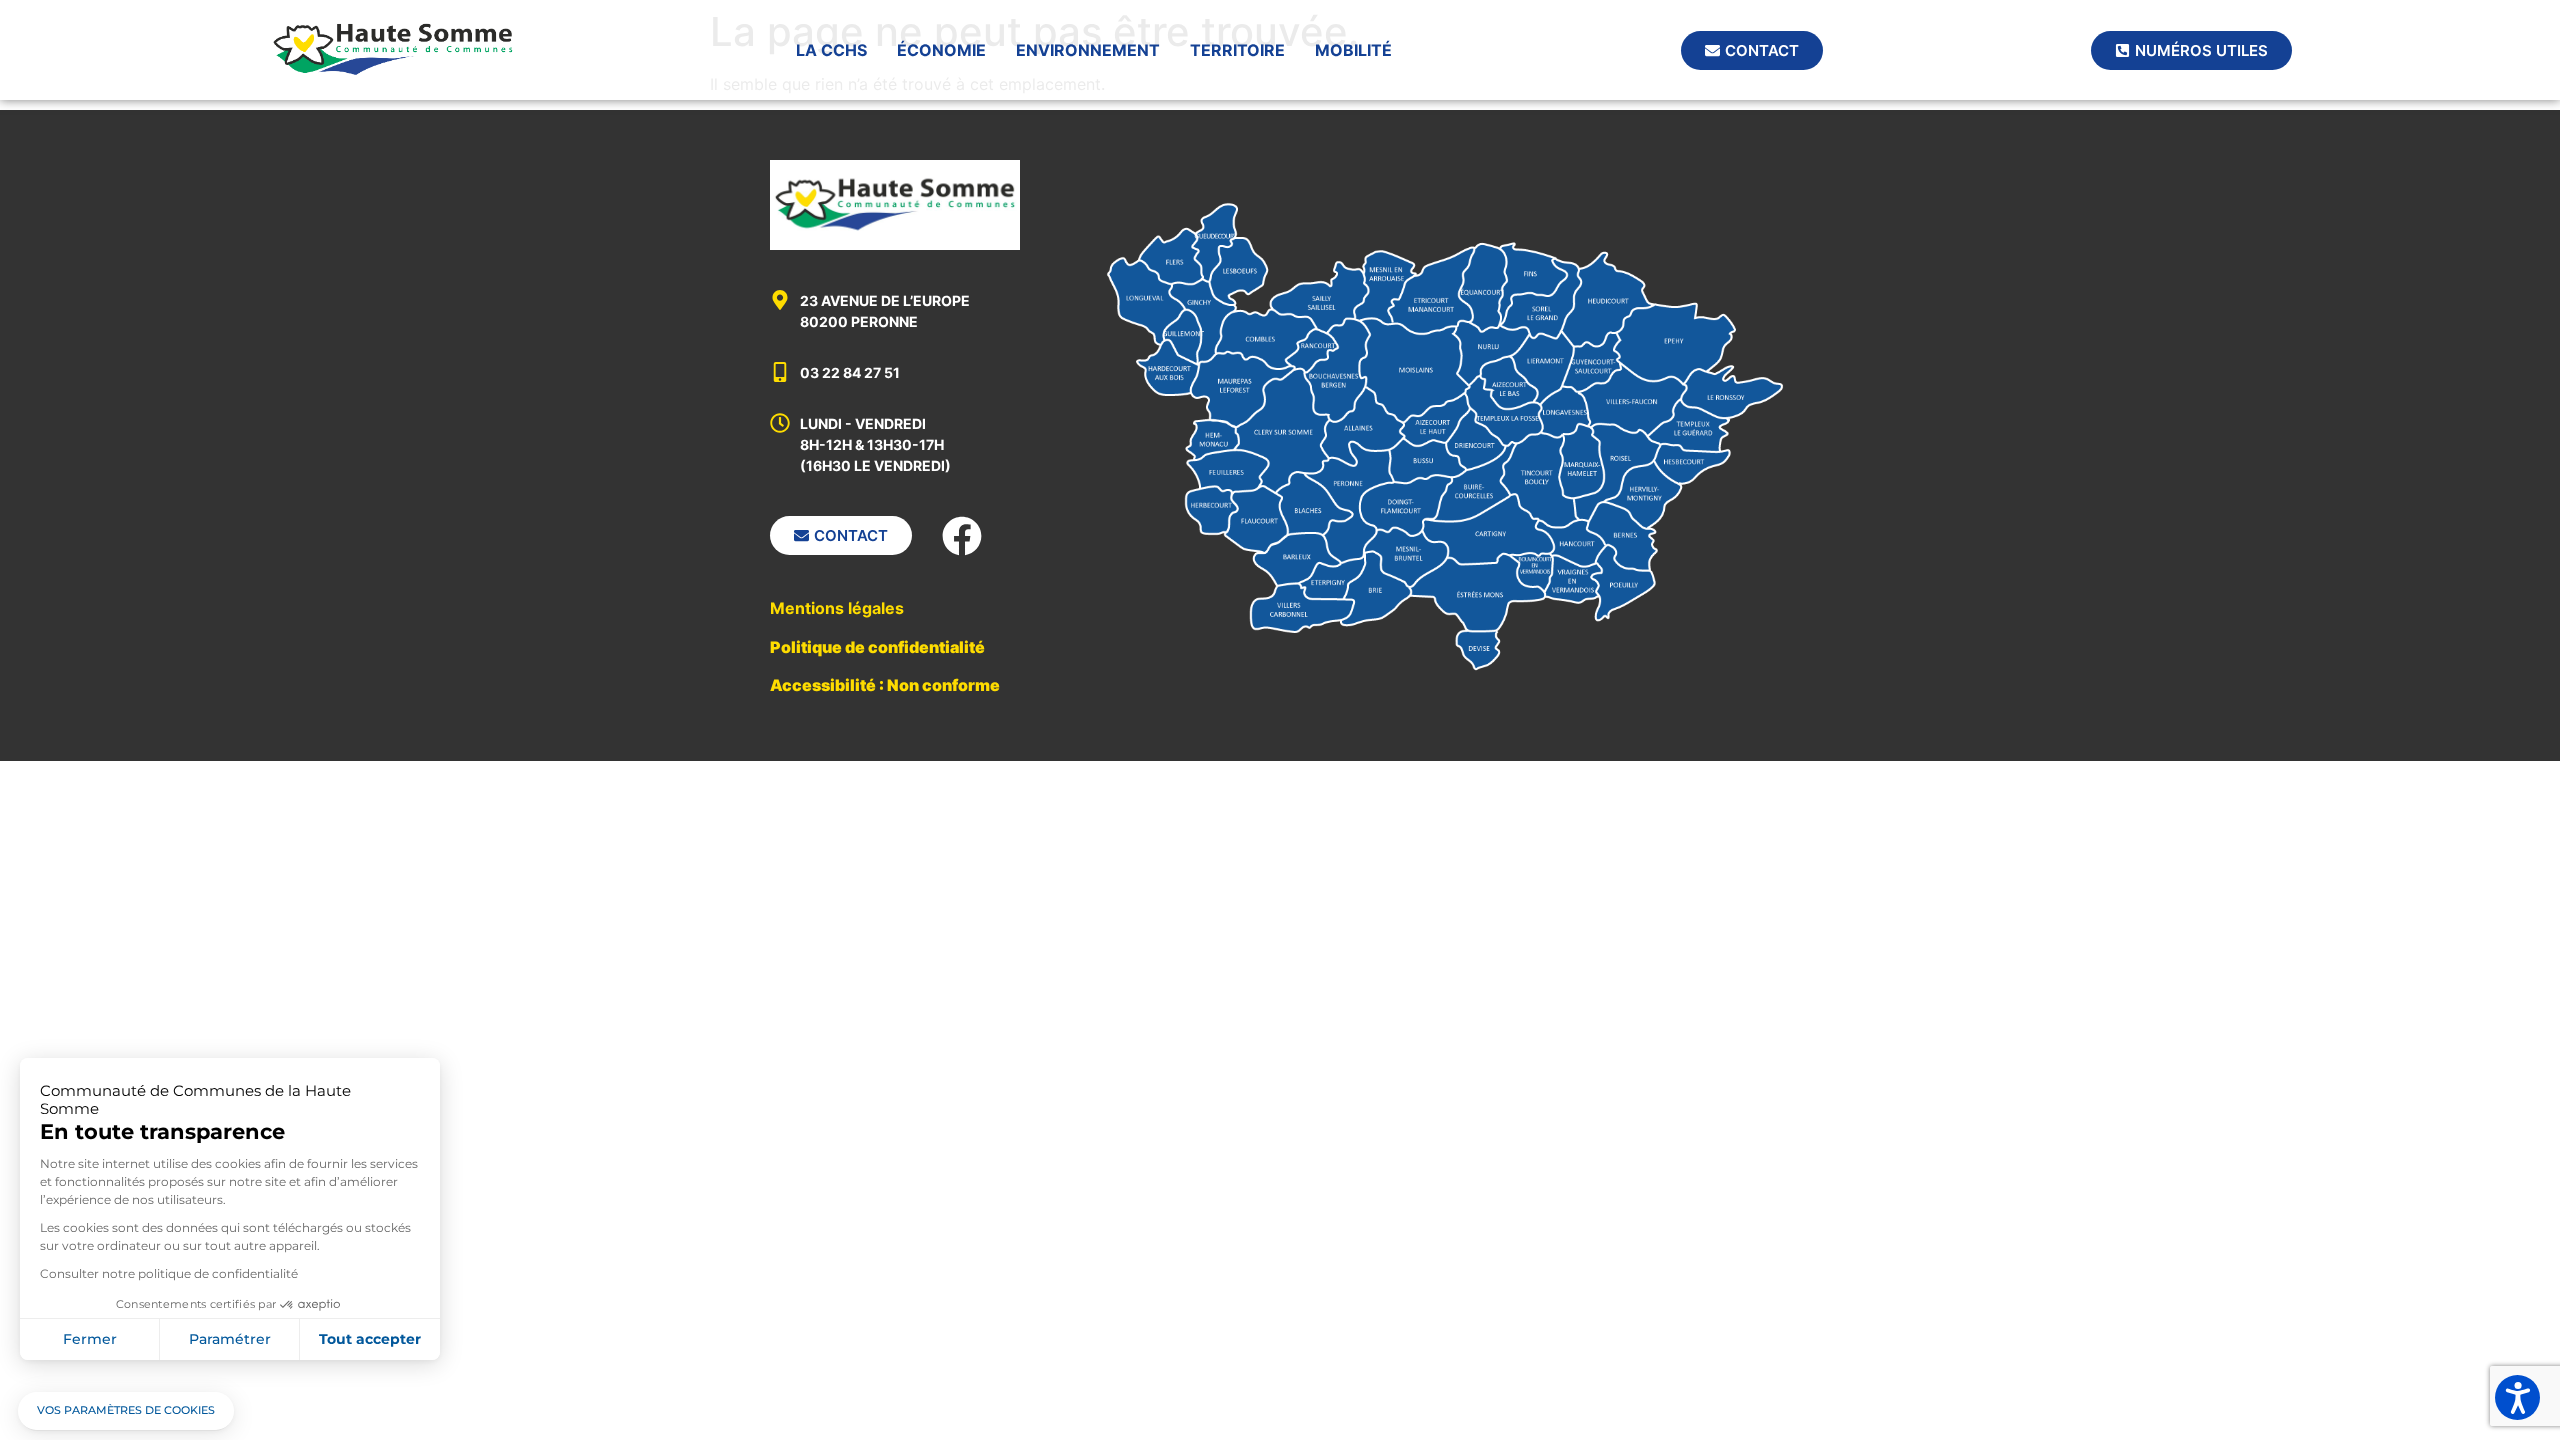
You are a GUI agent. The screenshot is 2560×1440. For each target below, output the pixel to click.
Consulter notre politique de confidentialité (169, 1273)
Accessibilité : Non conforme (885, 685)
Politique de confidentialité (877, 647)
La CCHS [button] (831, 50)
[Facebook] (962, 536)
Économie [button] (941, 50)
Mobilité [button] (1353, 50)
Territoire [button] (1237, 50)
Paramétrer (230, 1339)
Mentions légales (837, 608)
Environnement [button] (1088, 50)
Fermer (90, 1339)
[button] (126, 1411)
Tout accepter (370, 1339)
